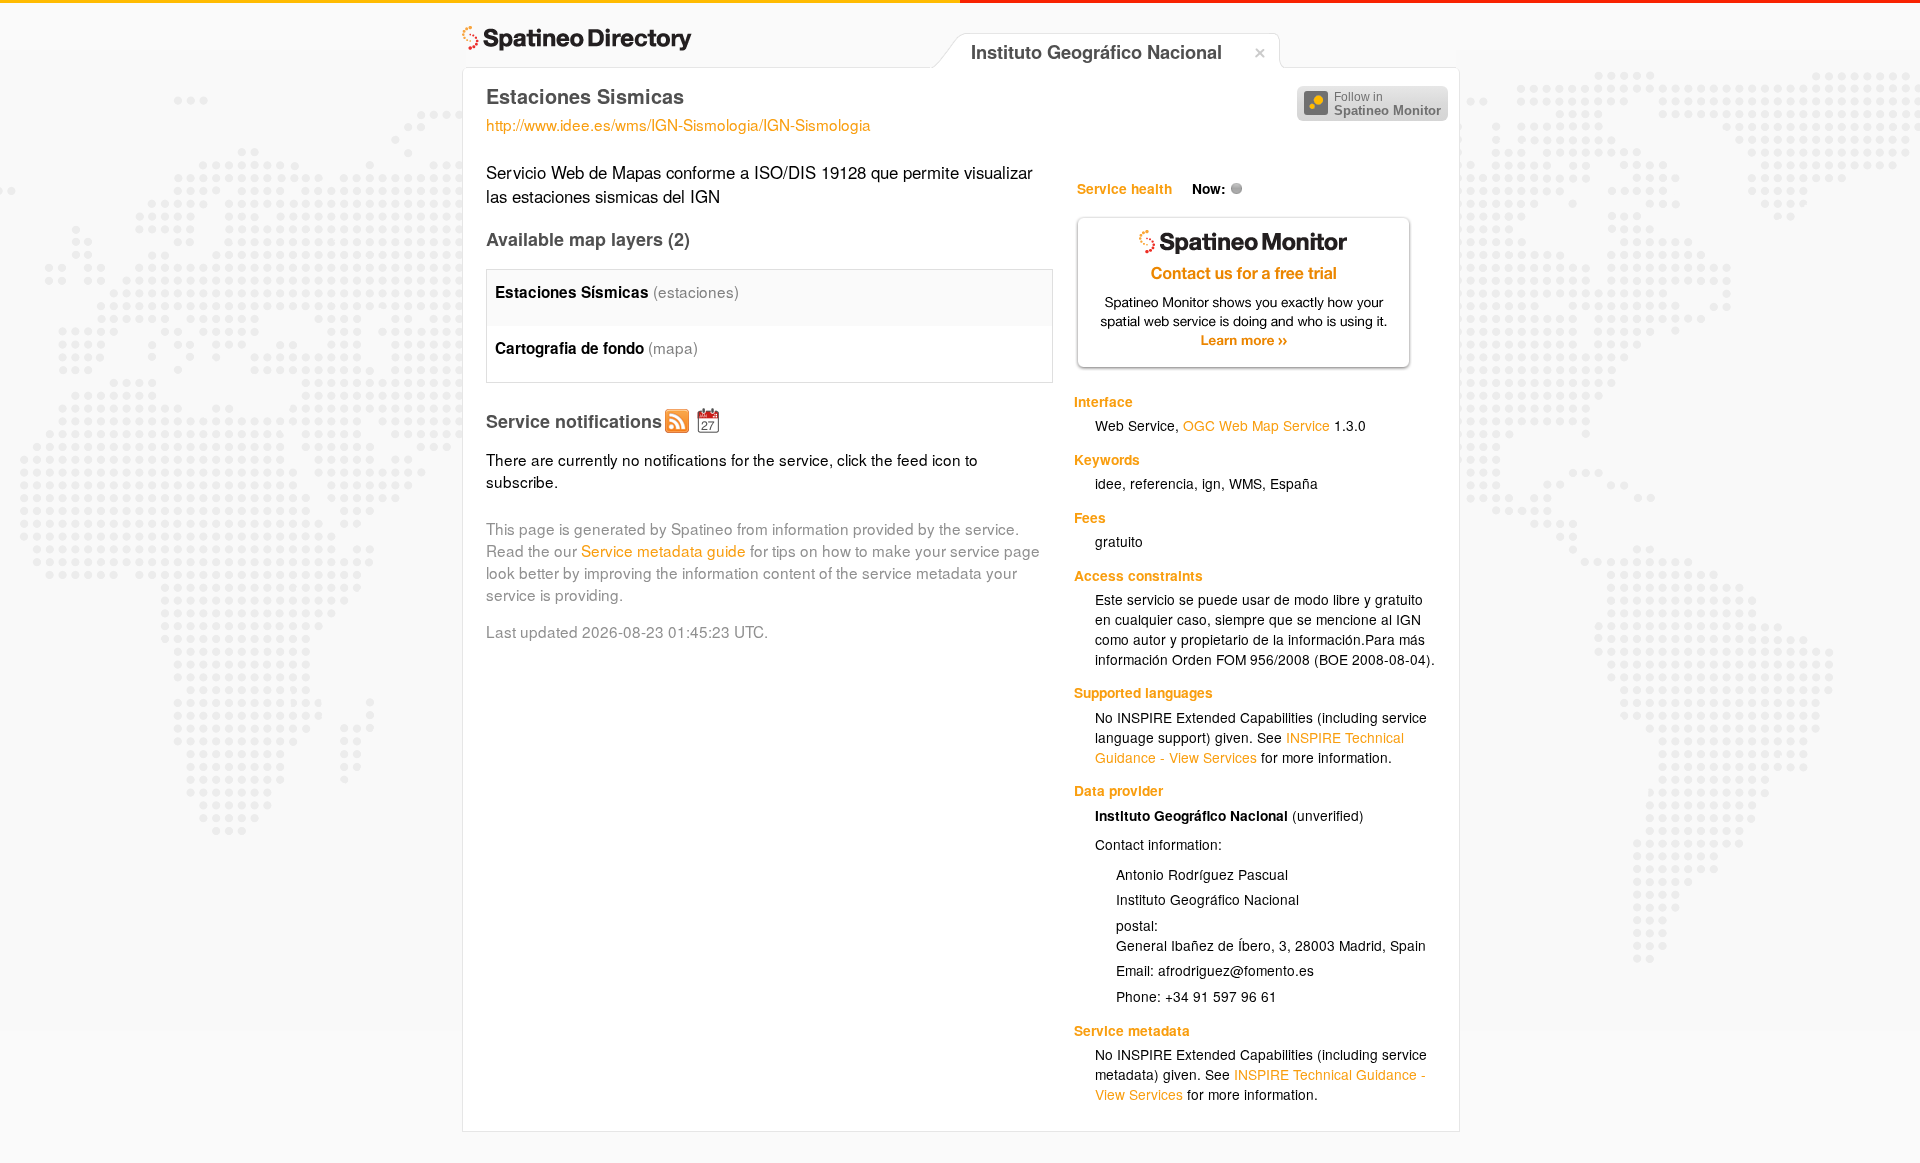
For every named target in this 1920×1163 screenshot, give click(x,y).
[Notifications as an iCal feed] (711, 437)
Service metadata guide (663, 550)
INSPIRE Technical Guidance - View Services (1249, 747)
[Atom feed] (680, 437)
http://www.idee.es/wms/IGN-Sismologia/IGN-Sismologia (678, 124)
